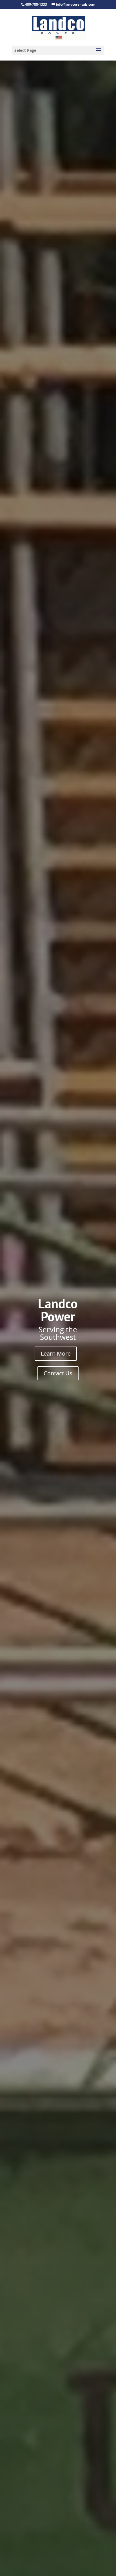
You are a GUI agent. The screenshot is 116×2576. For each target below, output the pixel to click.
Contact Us (58, 1373)
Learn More (56, 1353)
